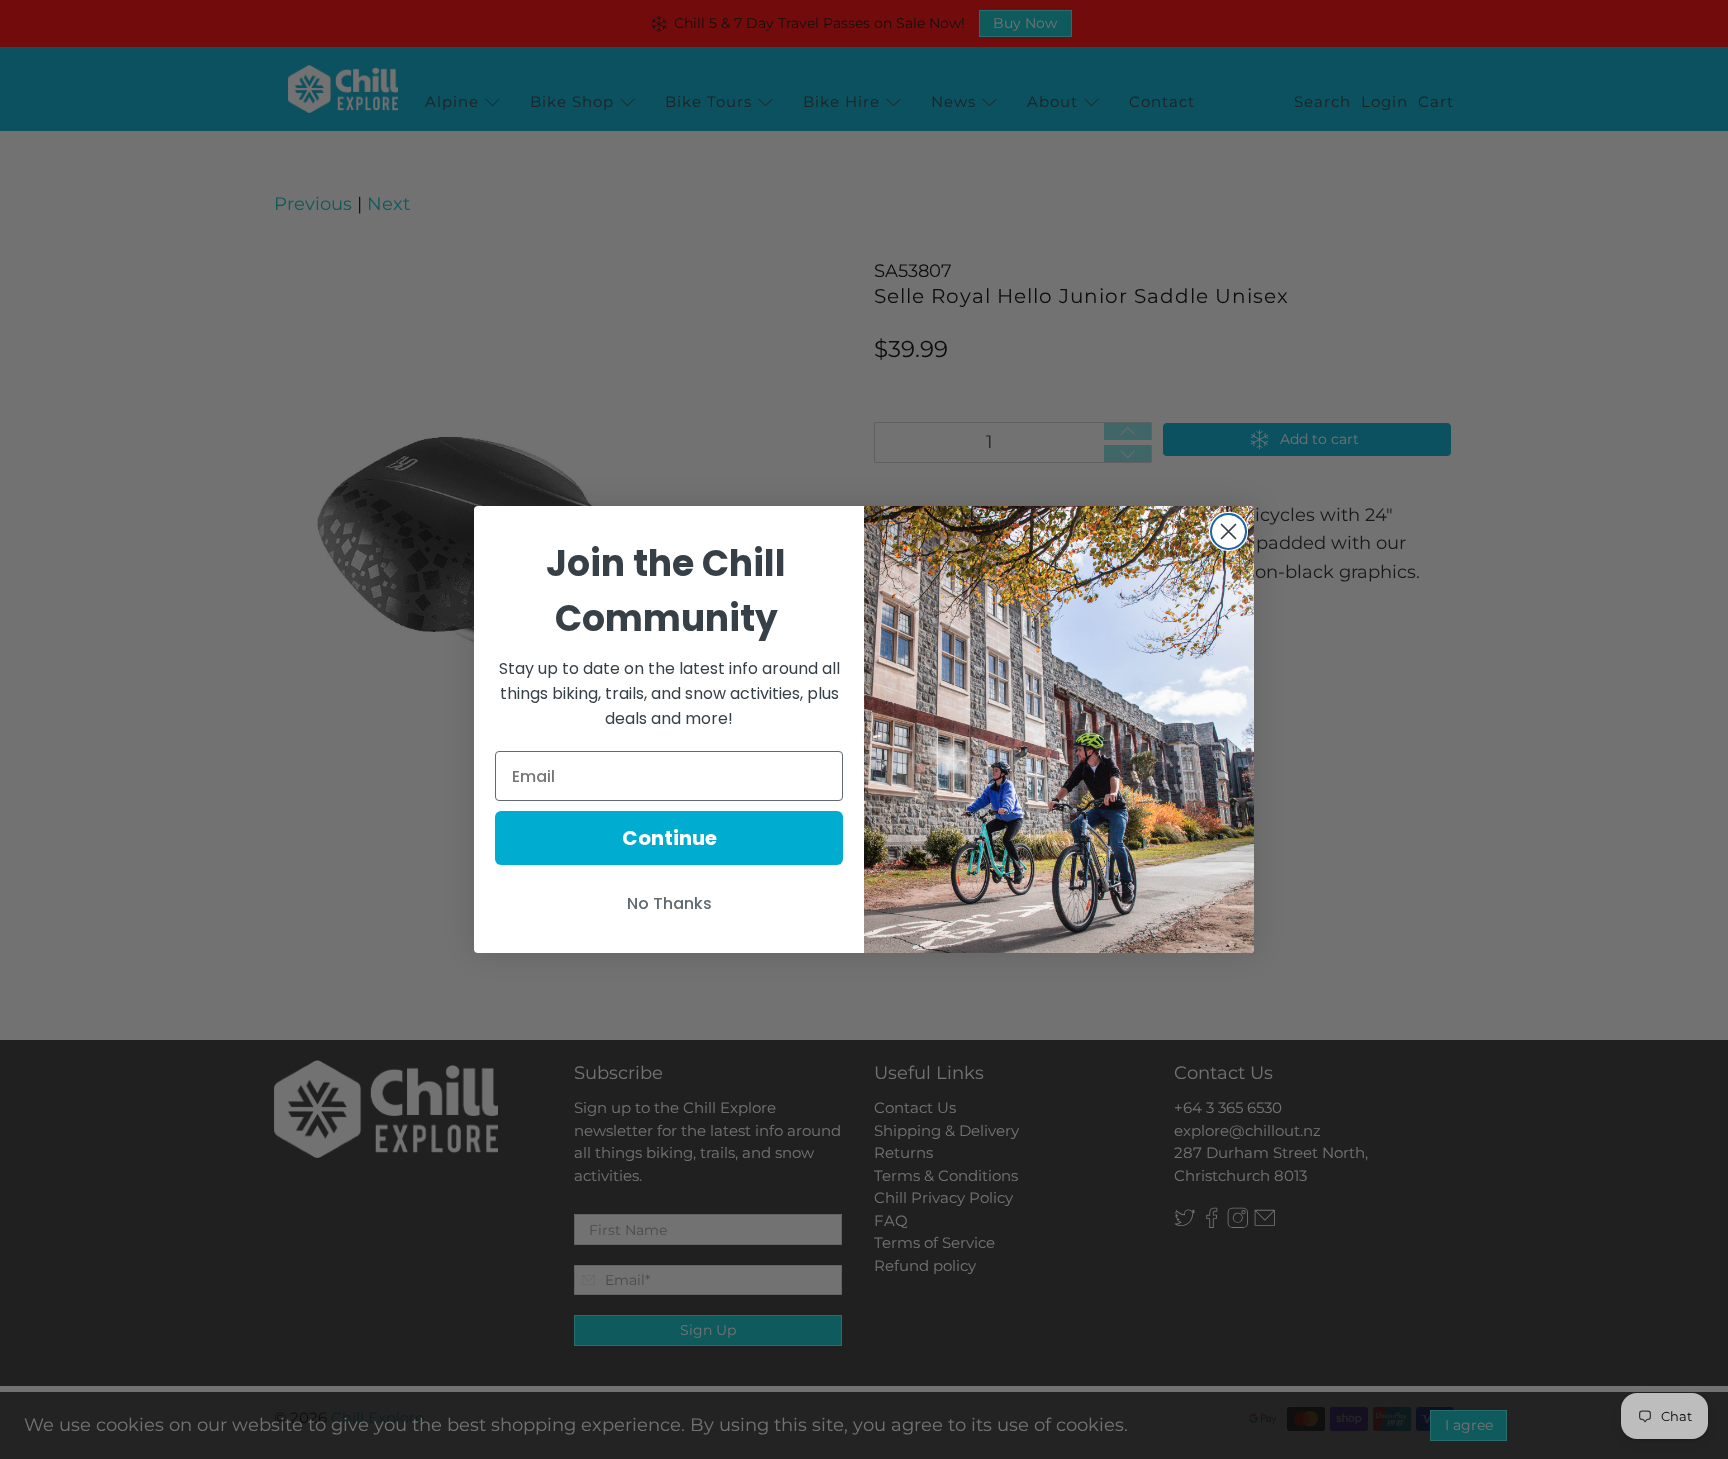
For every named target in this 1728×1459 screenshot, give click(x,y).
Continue (669, 838)
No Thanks (669, 903)
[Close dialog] (1228, 531)
